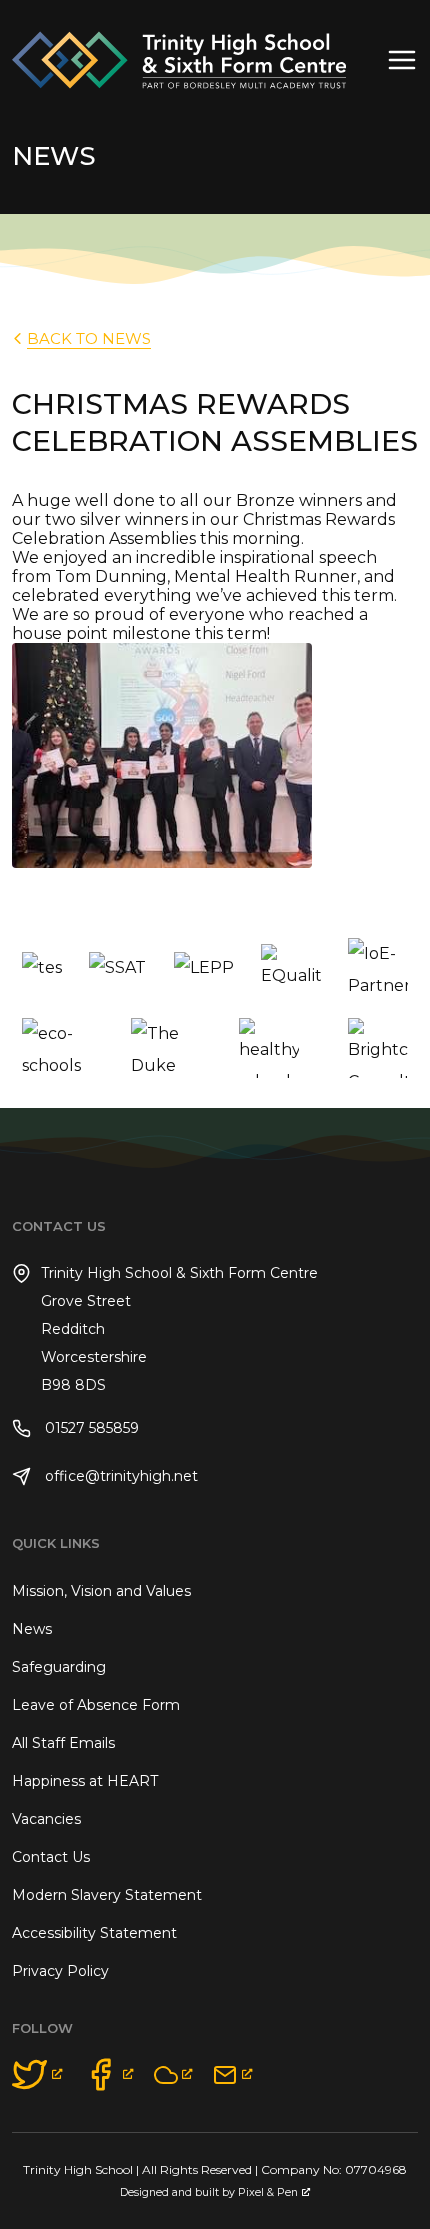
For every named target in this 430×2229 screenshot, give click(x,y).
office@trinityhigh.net (119, 1476)
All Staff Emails (63, 1743)
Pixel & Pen (268, 2192)
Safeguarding (59, 1667)
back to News (89, 338)
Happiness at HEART (85, 1781)
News (32, 1629)
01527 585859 (90, 1428)
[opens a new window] (37, 2074)
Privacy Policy (60, 1971)
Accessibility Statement (94, 1933)
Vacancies (46, 1819)
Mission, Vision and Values (101, 1591)
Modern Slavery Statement (107, 1895)
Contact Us (51, 1857)
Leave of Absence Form (96, 1705)
